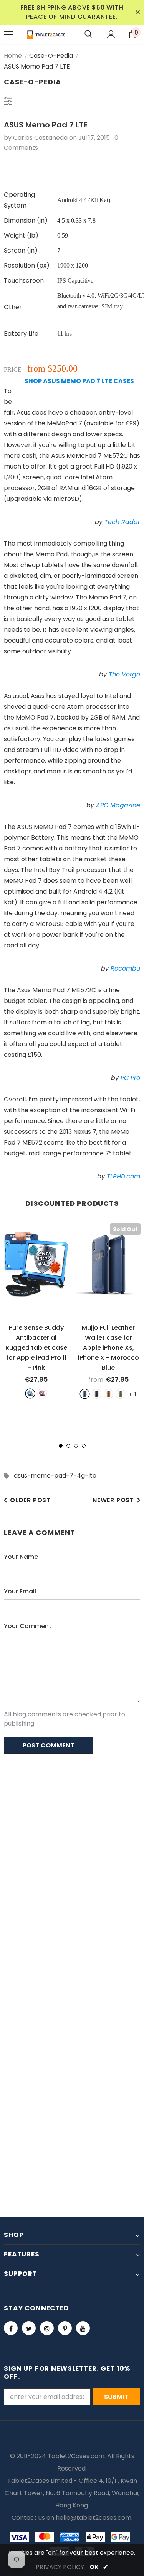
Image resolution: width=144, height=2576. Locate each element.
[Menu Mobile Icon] (8, 34)
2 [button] (68, 1446)
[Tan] (108, 1394)
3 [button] (76, 1446)
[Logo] (46, 34)
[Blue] (30, 1393)
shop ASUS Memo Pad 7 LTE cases (79, 381)
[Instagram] (47, 2328)
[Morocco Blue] (85, 1394)
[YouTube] (83, 2328)
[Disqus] (72, 1859)
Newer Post (113, 1500)
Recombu (125, 968)
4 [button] (84, 1446)
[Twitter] (29, 2328)
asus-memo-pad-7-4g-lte (55, 1475)
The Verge (124, 674)
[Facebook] (11, 2328)
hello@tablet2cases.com (94, 2518)
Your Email (20, 1591)
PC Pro (130, 1078)
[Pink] (42, 1393)
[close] (137, 12)
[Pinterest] (65, 2328)
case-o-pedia (51, 56)
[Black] (97, 1394)
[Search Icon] (88, 34)
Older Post (30, 1500)
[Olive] (120, 1394)
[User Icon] (111, 34)
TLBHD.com (123, 1176)
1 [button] (61, 1446)
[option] (36, 1311)
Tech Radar (122, 522)
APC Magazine (118, 805)
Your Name (21, 1557)
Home (13, 56)
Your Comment (28, 1626)
